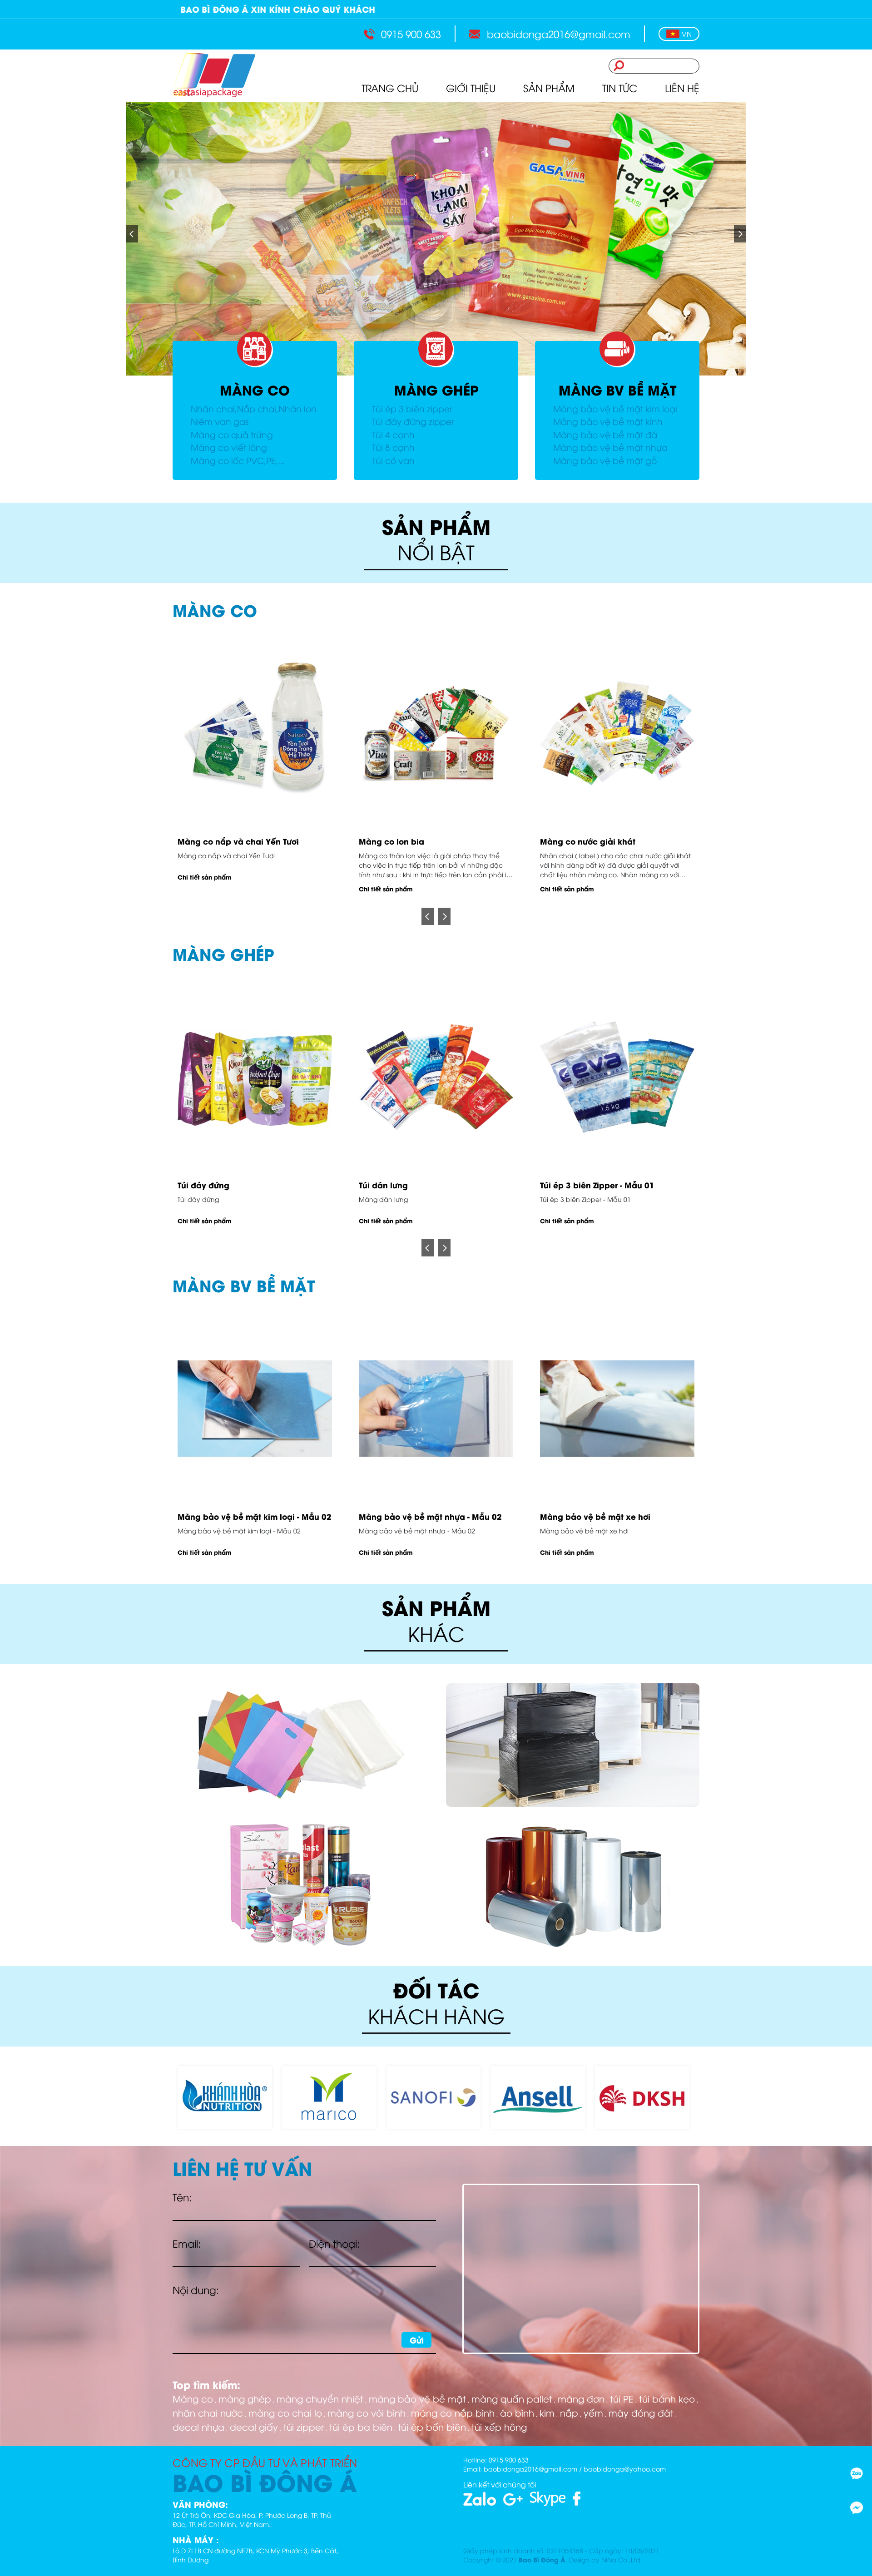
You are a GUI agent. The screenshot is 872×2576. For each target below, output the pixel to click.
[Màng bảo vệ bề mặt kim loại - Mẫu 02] (255, 1409)
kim (547, 2412)
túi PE (622, 2398)
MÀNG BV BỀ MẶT (617, 390)
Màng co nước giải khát (406, 841)
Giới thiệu (471, 88)
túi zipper (304, 2426)
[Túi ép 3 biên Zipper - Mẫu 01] (436, 1077)
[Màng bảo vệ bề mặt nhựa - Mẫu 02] (436, 1409)
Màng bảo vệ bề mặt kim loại (615, 408)
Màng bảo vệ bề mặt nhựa (610, 447)
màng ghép (245, 2398)
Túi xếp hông (566, 1185)
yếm (593, 2412)
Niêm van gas (220, 421)
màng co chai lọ (285, 2412)
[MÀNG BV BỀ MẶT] (617, 349)
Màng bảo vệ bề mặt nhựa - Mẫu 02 (430, 1516)
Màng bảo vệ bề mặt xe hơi (595, 1516)
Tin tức (620, 88)
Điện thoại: (334, 2243)
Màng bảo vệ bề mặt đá (605, 434)
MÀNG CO (255, 390)
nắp (569, 2412)
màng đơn (581, 2398)
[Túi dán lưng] (255, 1077)
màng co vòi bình (367, 2412)
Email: (187, 2243)
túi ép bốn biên (432, 2426)
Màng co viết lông (229, 447)
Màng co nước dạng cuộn (592, 841)
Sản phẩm (549, 88)
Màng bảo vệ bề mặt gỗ (605, 460)
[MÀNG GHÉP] (436, 349)
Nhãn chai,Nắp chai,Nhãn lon (254, 408)
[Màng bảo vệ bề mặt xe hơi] (617, 1409)
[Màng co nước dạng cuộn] (617, 733)
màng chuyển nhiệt (320, 2398)
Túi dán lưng (202, 1185)
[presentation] (428, 916)
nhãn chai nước (208, 2412)
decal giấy (254, 2426)
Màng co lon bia (210, 841)
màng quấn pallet (512, 2398)
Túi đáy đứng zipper (413, 421)
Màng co (193, 2398)
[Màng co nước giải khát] (436, 733)
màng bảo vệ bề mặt (417, 2398)
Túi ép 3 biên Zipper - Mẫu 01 (416, 1185)
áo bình (517, 2412)
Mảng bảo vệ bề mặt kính (608, 421)
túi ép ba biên (361, 2426)
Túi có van (393, 460)
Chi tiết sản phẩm (205, 889)
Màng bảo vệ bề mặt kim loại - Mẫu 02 (255, 1516)
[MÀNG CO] (255, 349)
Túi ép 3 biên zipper (412, 408)
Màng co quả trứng (232, 434)
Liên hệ (682, 88)
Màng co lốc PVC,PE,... (238, 460)
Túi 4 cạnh (393, 434)
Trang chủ (390, 88)
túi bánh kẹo (667, 2398)
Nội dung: (196, 2289)
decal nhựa (198, 2426)
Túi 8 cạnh (393, 447)
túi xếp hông (499, 2426)
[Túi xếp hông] (617, 1077)
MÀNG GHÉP (436, 390)
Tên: (182, 2197)
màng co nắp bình (453, 2412)
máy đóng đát (641, 2412)
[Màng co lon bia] (255, 733)
